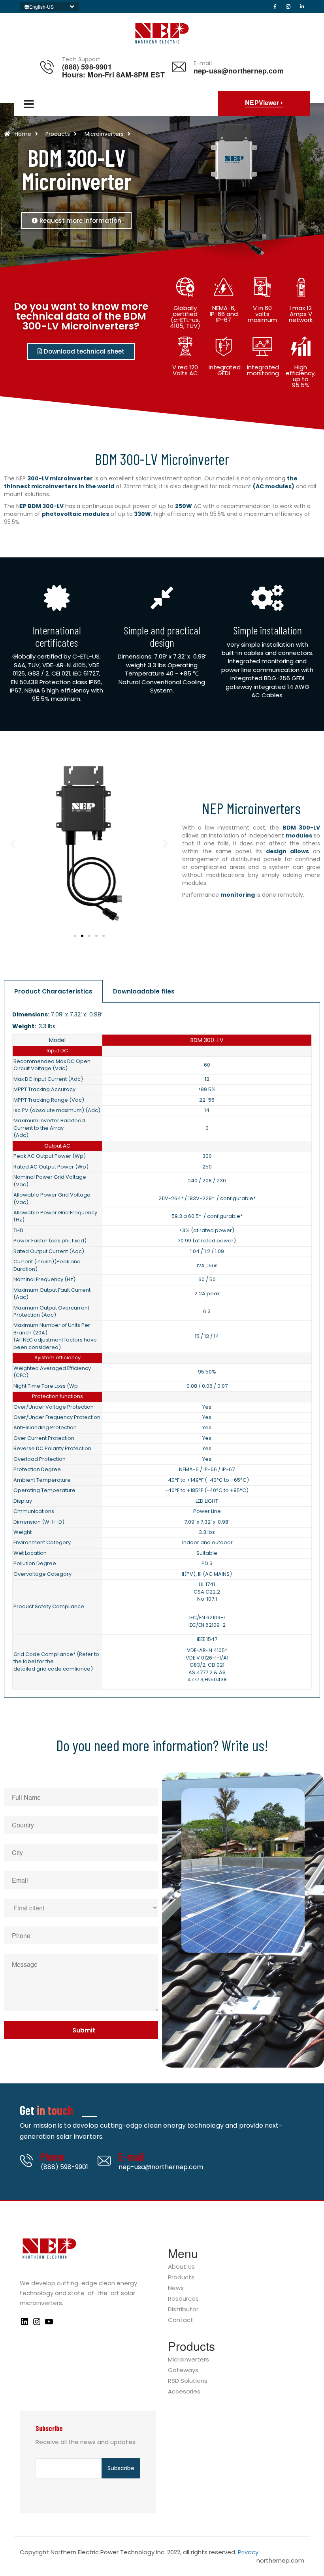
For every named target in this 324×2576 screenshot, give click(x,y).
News (176, 2288)
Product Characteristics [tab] (53, 991)
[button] (13, 844)
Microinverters (188, 2360)
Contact (181, 2320)
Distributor (183, 2310)
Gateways (183, 2370)
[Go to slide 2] (82, 936)
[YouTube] (49, 2324)
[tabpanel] (162, 1350)
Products (181, 2278)
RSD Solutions (188, 2381)
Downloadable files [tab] (144, 991)
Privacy (248, 2552)
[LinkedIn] (24, 2324)
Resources (183, 2299)
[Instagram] (37, 2324)
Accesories (184, 2392)
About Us (181, 2267)
